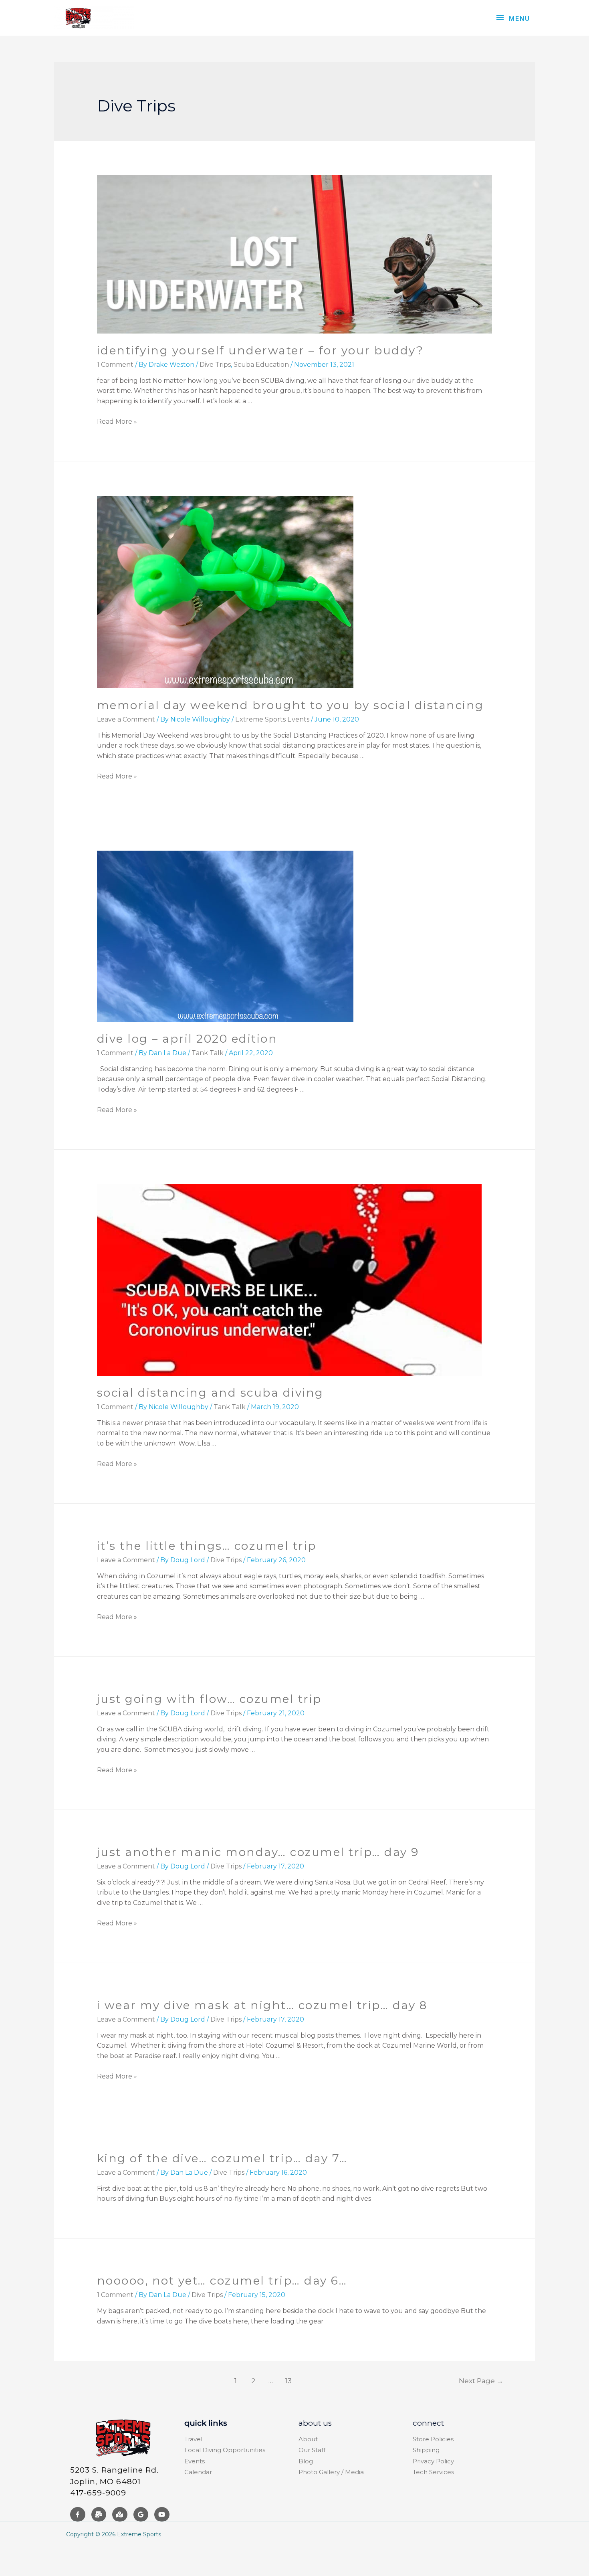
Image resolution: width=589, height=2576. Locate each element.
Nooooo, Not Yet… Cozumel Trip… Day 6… (222, 2281)
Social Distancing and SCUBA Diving (210, 1393)
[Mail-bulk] (99, 2515)
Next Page (481, 2381)
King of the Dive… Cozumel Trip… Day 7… (222, 2158)
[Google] (141, 2515)
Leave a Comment (126, 719)
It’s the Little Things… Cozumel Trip (207, 1546)
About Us (315, 2423)
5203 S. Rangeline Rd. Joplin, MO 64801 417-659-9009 (114, 2481)
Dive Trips (215, 365)
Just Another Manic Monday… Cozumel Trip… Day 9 (258, 1852)
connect (428, 2423)
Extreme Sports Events (272, 719)
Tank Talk (208, 1053)
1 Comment (115, 365)
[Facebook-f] (78, 2515)
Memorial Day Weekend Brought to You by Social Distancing (290, 705)
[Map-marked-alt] (120, 2515)
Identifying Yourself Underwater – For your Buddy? (260, 350)
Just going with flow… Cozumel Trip (209, 1699)
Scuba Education (261, 365)
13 (288, 2381)
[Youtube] (162, 2515)
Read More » (117, 422)
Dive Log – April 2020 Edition (187, 1039)
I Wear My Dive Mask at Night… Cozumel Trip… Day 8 (262, 2005)
